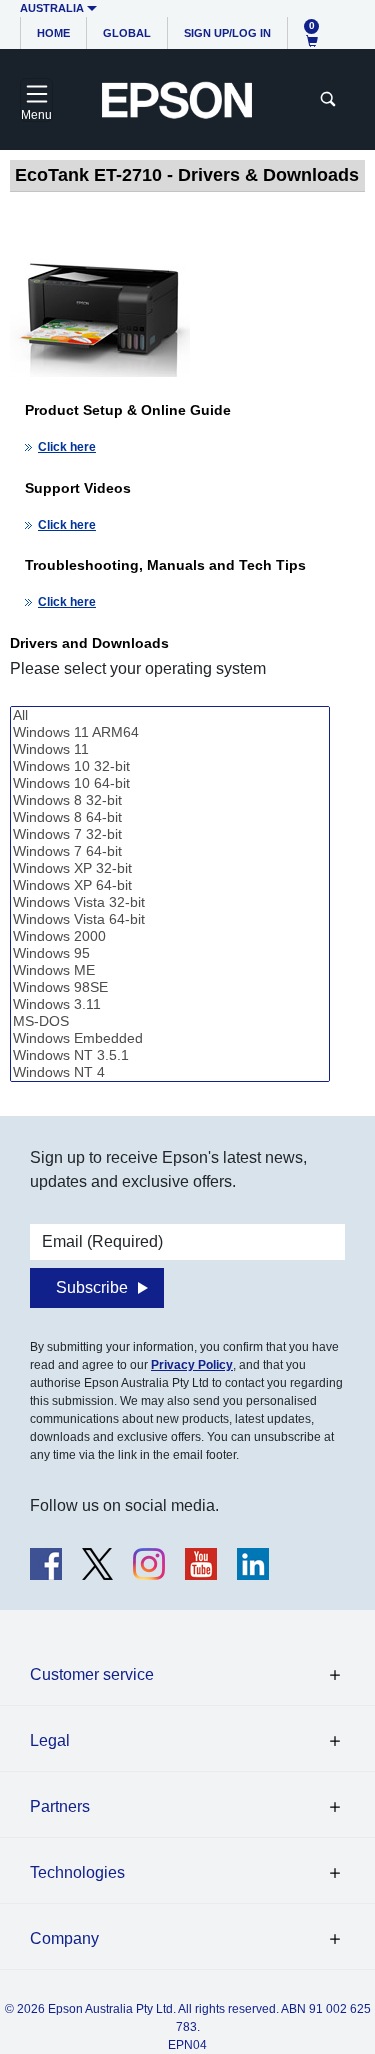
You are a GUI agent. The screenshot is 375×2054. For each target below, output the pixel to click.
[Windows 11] (170, 749)
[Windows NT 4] (170, 1072)
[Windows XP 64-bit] (170, 885)
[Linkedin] (253, 1564)
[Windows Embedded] (170, 1038)
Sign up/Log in (227, 33)
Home (53, 33)
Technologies (77, 1872)
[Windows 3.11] (170, 1004)
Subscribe (92, 1287)
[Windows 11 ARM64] (170, 732)
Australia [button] (52, 8)
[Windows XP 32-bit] (170, 868)
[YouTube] (201, 1564)
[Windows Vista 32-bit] (170, 902)
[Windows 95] (170, 953)
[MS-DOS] (170, 1021)
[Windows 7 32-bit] (170, 834)
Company (64, 1938)
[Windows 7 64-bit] (170, 851)
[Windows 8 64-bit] (170, 817)
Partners (60, 1806)
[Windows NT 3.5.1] (170, 1055)
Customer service (92, 1674)
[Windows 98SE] (170, 987)
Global (127, 33)
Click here (67, 447)
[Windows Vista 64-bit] (170, 919)
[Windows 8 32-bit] (170, 800)
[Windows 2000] (170, 936)
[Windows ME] (170, 970)
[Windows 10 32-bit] (170, 766)
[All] (170, 715)
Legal (50, 1740)
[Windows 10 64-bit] (170, 783)
